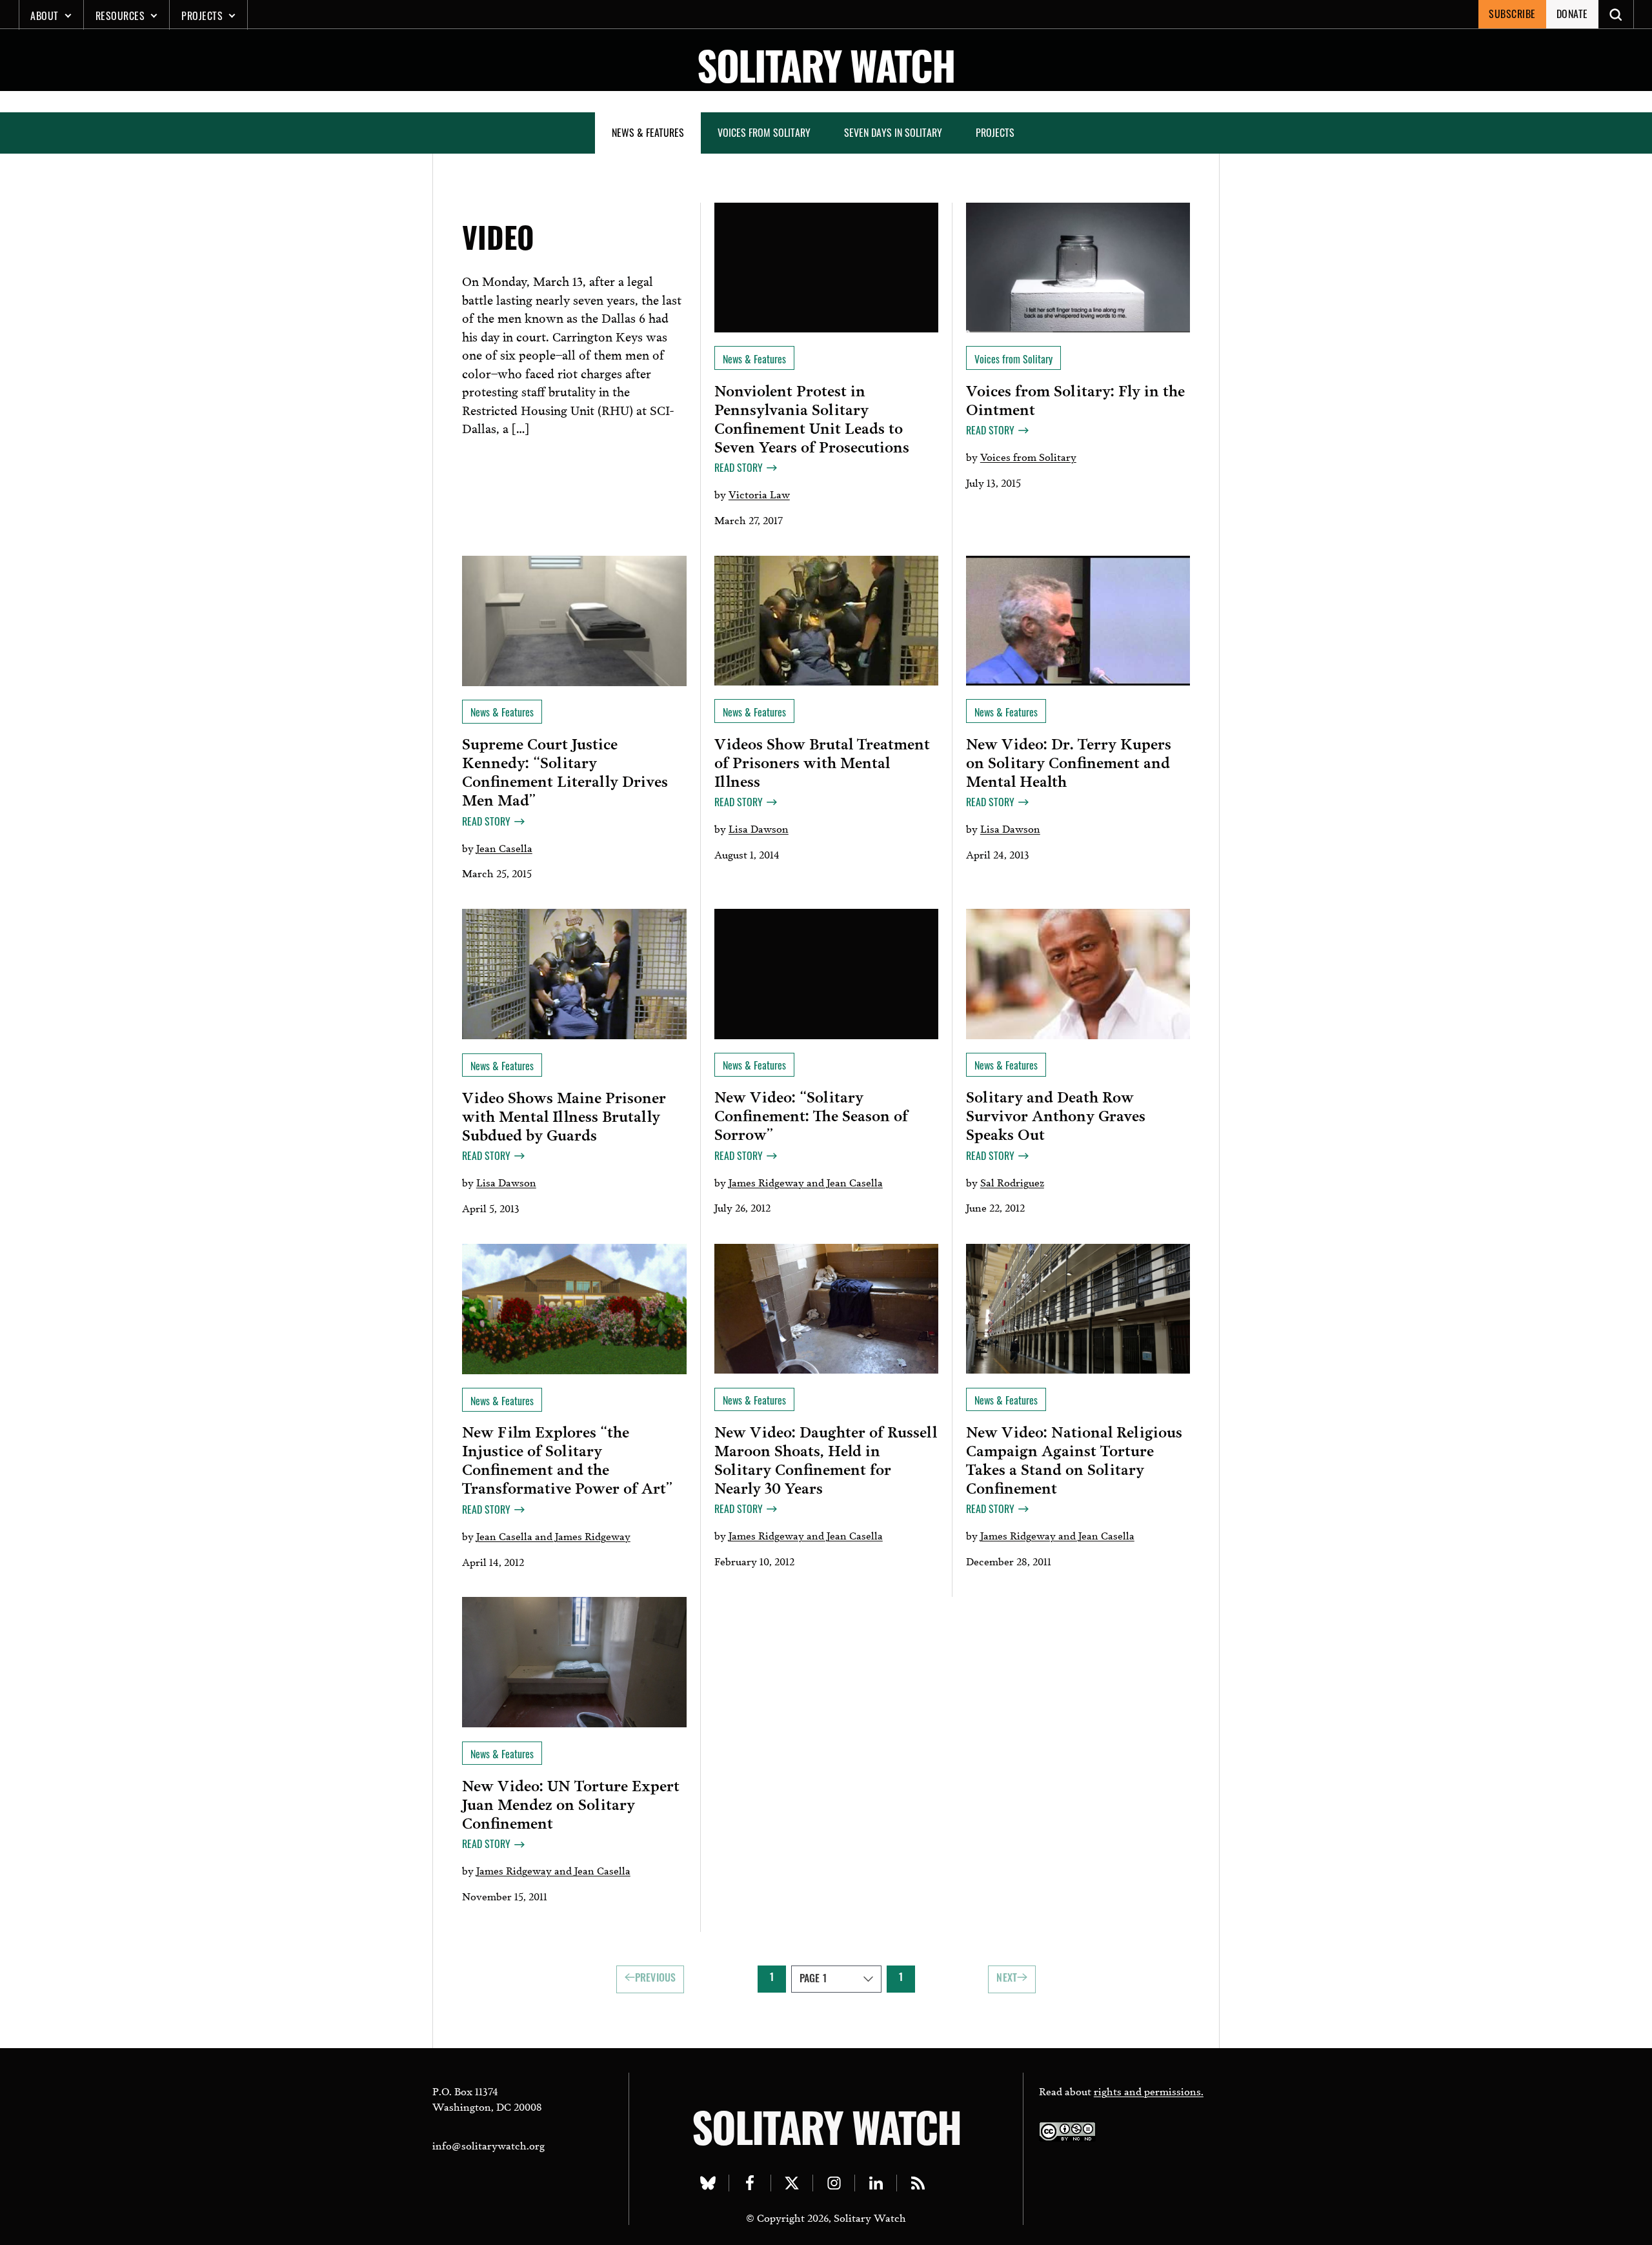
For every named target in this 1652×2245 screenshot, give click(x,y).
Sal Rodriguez (1012, 1182)
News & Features (648, 132)
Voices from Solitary (764, 132)
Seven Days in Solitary (893, 132)
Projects (202, 15)
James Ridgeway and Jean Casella (806, 1182)
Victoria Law (759, 493)
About (45, 15)
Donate (1572, 14)
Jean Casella (504, 847)
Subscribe (1512, 14)
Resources (120, 15)
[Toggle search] (1616, 14)
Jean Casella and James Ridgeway (553, 1535)
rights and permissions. (1149, 2090)
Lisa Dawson (759, 828)
